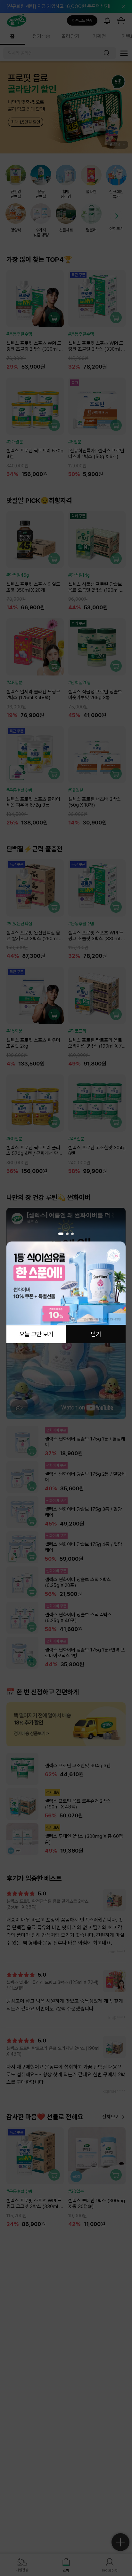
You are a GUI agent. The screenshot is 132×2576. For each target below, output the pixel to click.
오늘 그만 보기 (36, 1335)
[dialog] (66, 1288)
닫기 (96, 1335)
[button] (61, 1234)
